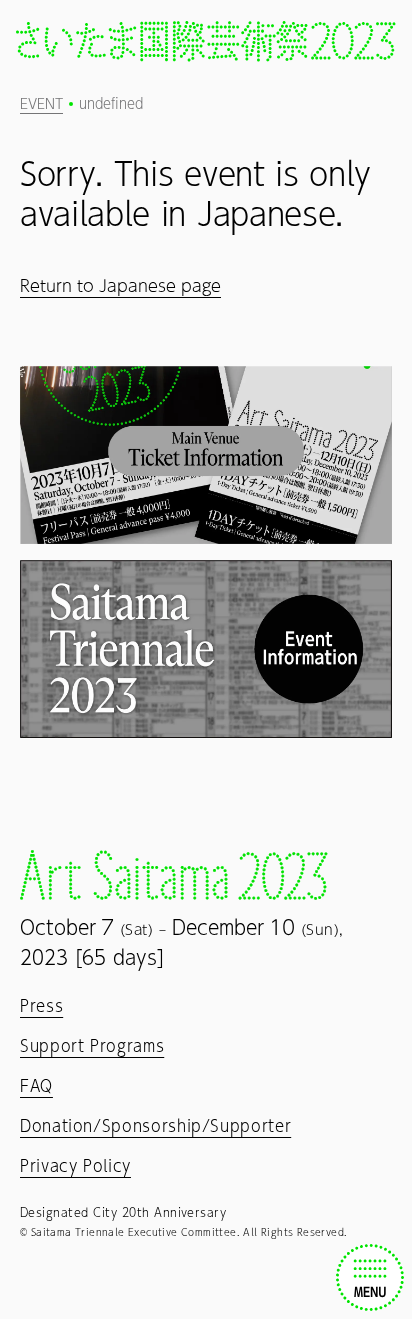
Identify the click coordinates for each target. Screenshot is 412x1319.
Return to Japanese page (120, 285)
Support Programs (92, 1046)
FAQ (36, 1086)
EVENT (41, 104)
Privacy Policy (75, 1166)
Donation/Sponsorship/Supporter (155, 1126)
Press (41, 1006)
